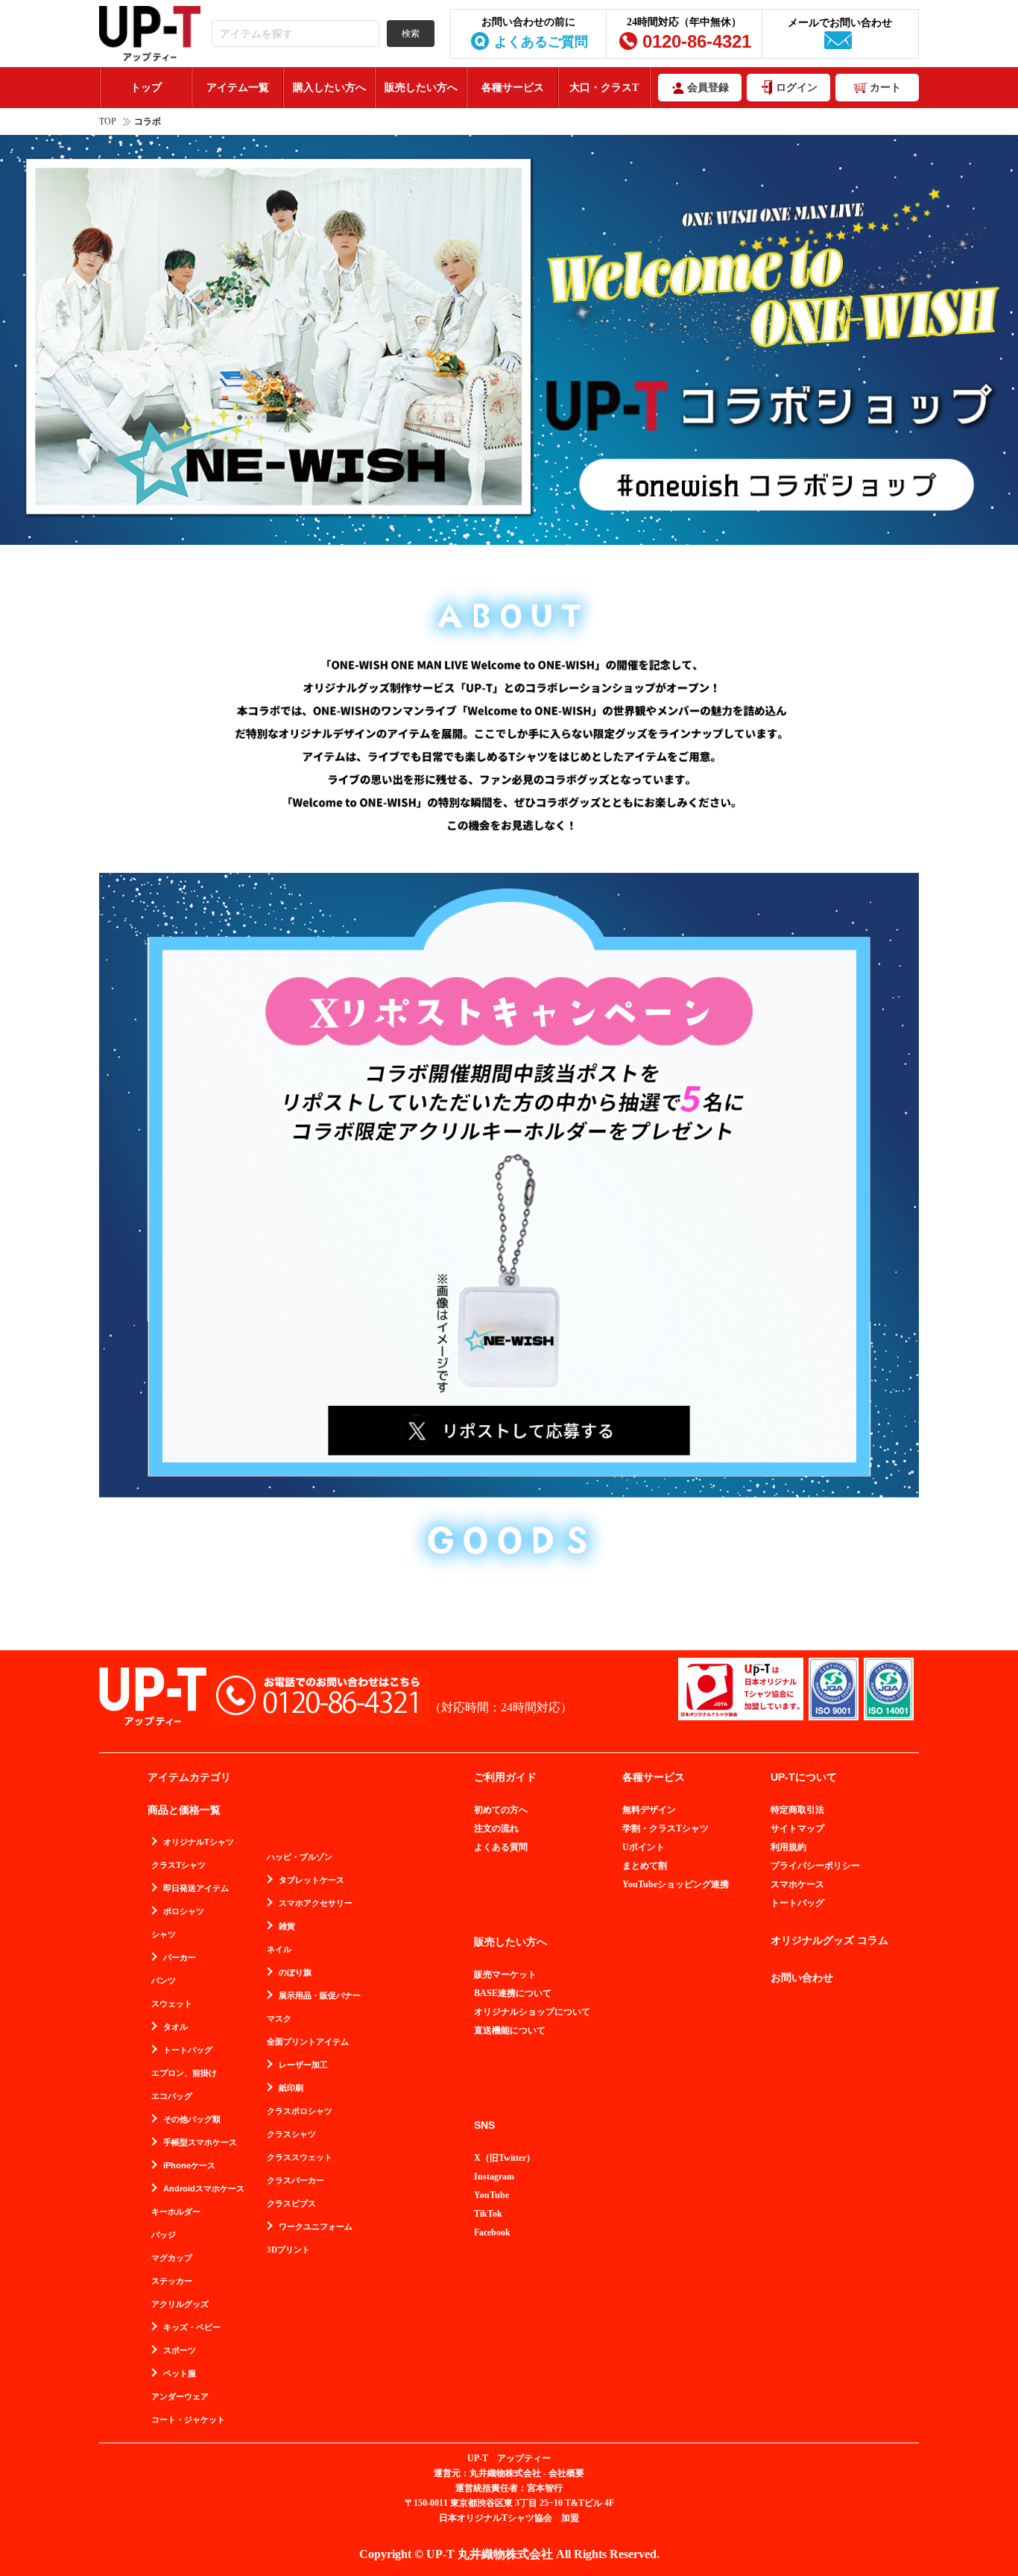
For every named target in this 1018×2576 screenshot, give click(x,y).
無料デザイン (649, 1810)
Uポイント (644, 1847)
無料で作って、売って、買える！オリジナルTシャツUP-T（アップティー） (150, 34)
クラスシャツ (291, 2134)
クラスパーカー (295, 2181)
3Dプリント (288, 2250)
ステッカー (172, 2281)
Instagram (494, 2176)
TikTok (488, 2214)
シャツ (164, 1935)
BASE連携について (513, 1993)
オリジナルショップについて (532, 2012)
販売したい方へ (421, 88)
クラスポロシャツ (300, 2111)
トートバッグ (797, 1903)
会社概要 (566, 2473)
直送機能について (510, 2030)
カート (885, 88)
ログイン (797, 88)
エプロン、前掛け (184, 2073)
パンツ (164, 1981)
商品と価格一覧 (184, 1810)
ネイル (279, 1950)
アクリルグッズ (180, 2304)
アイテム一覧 (238, 88)
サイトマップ (797, 1828)
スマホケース (797, 1884)
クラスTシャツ (178, 1865)
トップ (146, 88)
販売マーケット (505, 1974)
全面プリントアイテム (308, 2042)
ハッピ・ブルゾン (300, 1857)
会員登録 (708, 88)
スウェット (172, 2004)
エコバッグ (172, 2096)
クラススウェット (300, 2157)
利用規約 (788, 1847)
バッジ (164, 2235)
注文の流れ (496, 1828)
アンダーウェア (180, 2397)
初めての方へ (501, 1810)
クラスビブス (291, 2204)
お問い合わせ (802, 1978)
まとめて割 (645, 1866)
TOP (108, 121)
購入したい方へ (329, 88)
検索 (411, 34)
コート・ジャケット (188, 2420)
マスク (279, 2019)
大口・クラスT (604, 88)
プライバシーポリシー (815, 1866)
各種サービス (513, 88)
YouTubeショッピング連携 (676, 1884)
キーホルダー (176, 2212)
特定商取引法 (797, 1810)
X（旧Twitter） (505, 2158)
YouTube (491, 2195)
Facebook (492, 2232)
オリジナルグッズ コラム (829, 1941)
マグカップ (172, 2258)
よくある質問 (501, 1847)
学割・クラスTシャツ (666, 1828)
